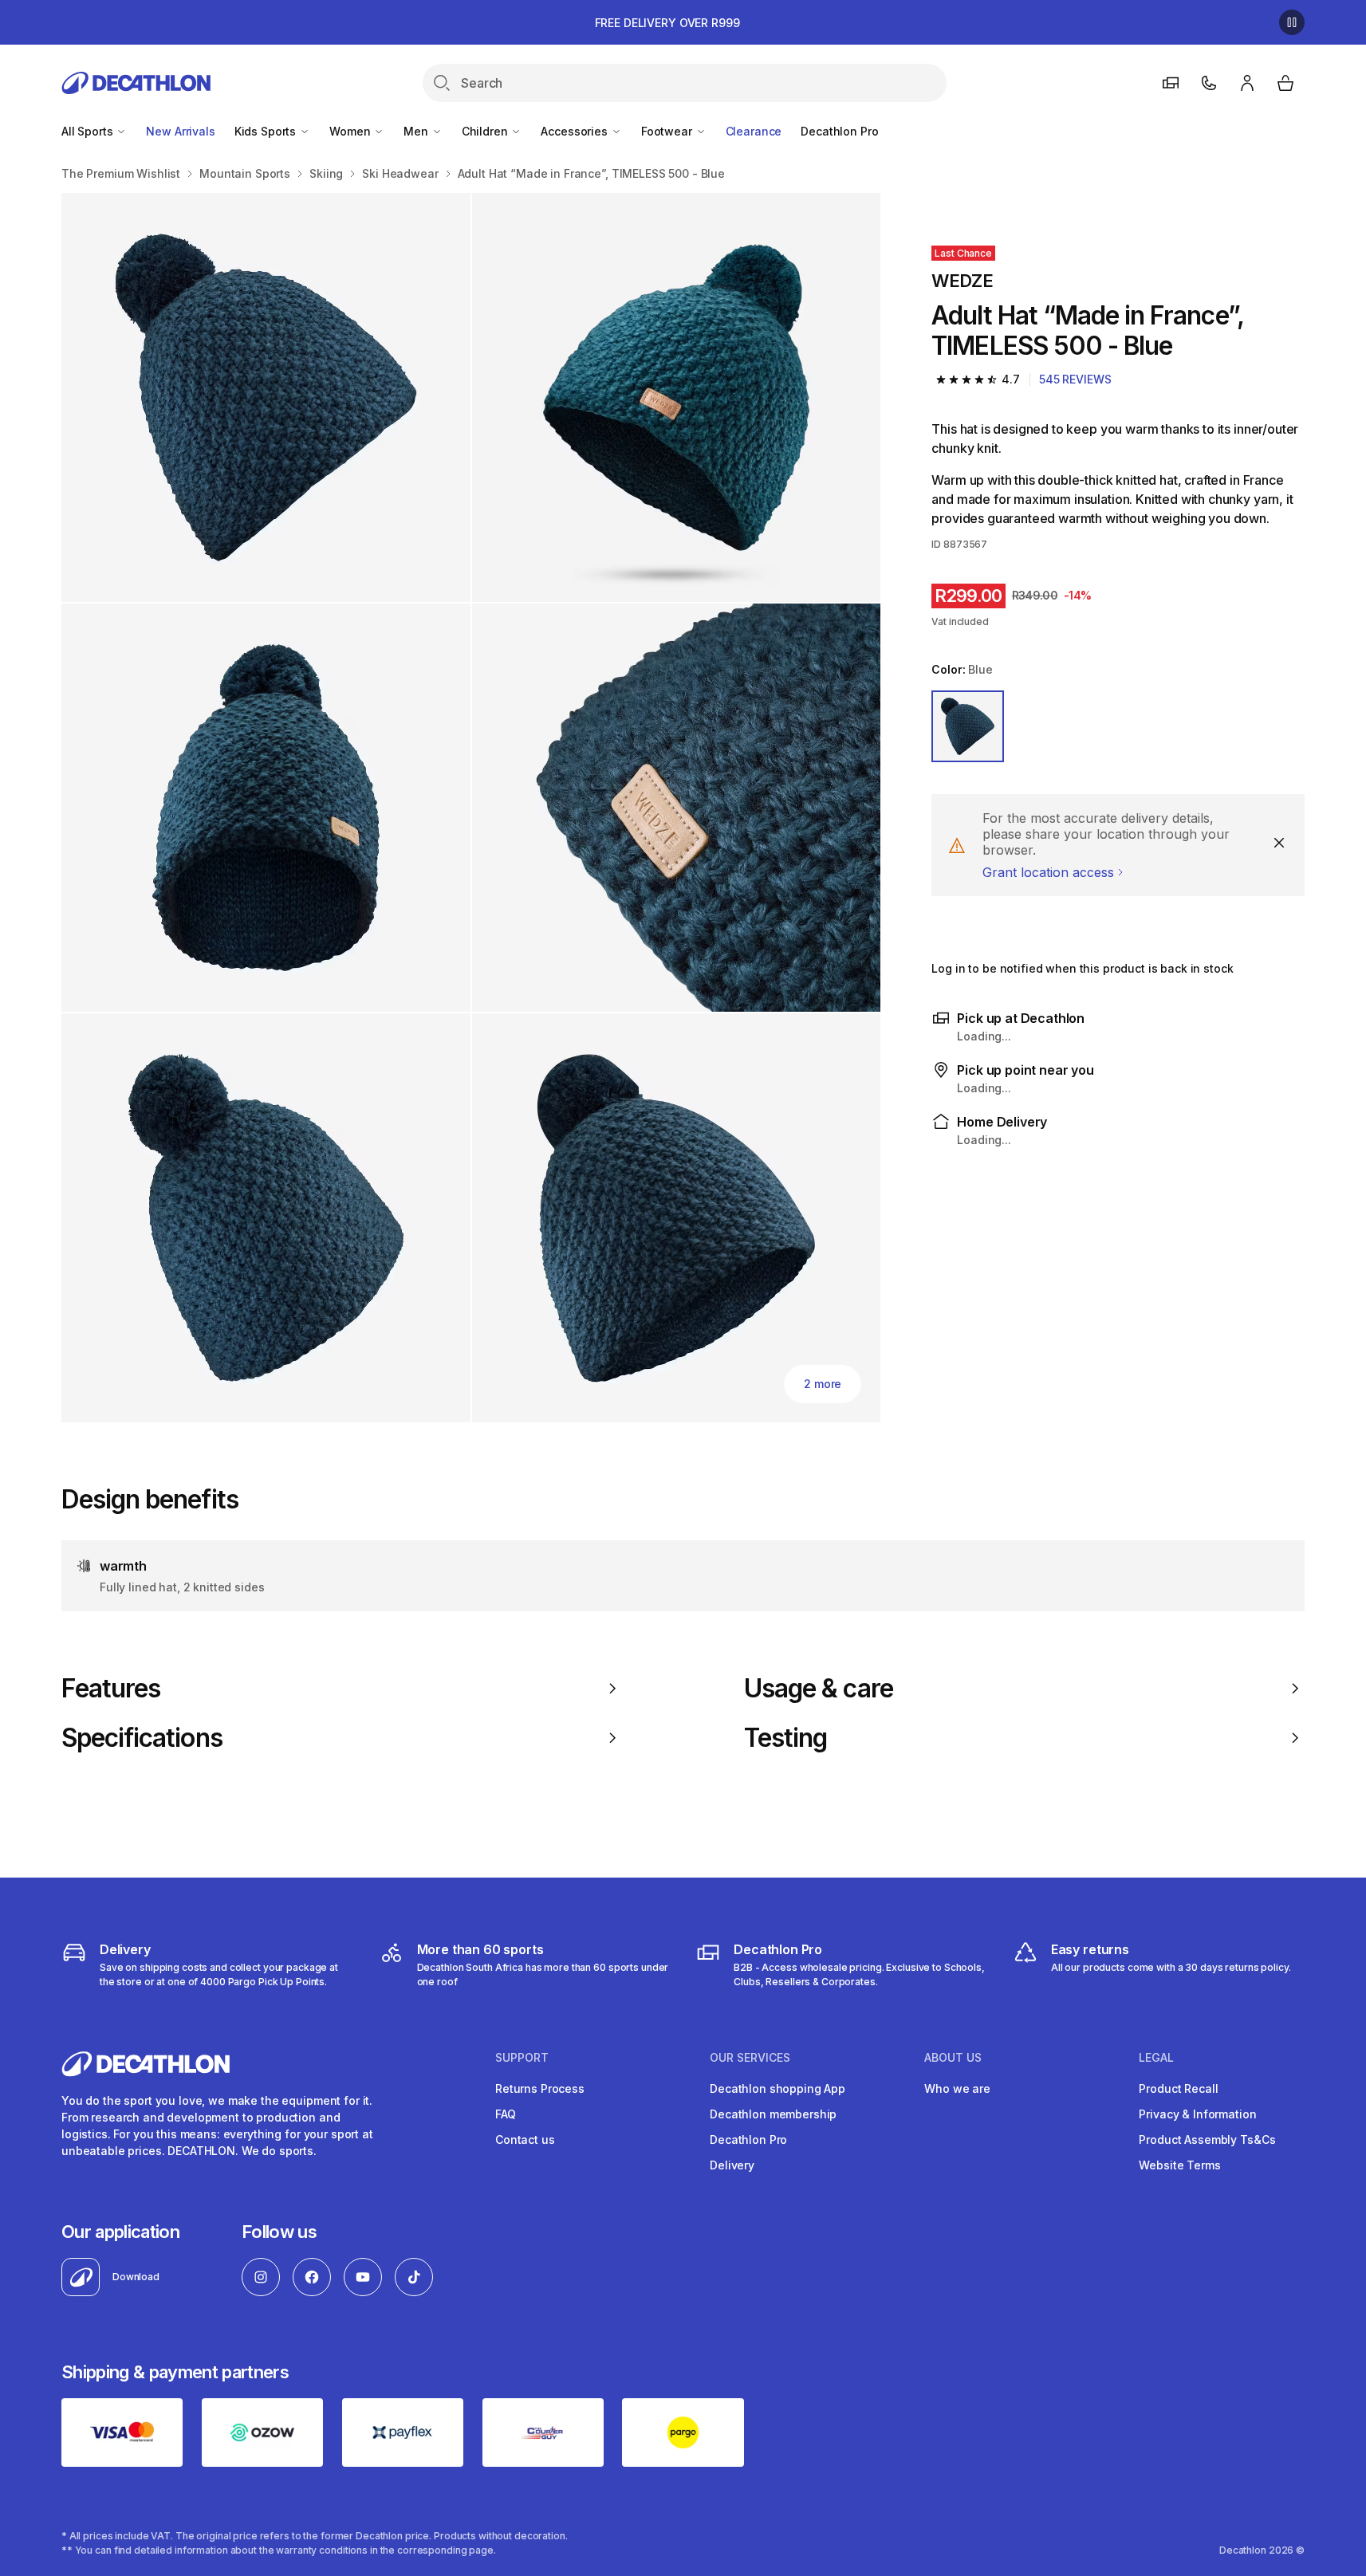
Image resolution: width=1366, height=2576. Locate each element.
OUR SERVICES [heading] (750, 2058)
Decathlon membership (773, 2114)
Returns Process (540, 2088)
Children (486, 131)
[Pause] (1292, 22)
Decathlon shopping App (777, 2088)
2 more (823, 1384)
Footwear (668, 131)
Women (351, 131)
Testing (785, 1738)
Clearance (754, 131)
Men (417, 131)
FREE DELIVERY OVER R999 (667, 23)
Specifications (142, 1738)
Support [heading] (522, 2058)
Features (111, 1689)
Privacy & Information (1197, 2114)
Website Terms (1179, 2165)
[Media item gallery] (471, 808)
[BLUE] (967, 726)
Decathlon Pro (839, 131)
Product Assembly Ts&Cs (1207, 2139)
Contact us (525, 2139)
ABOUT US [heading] (953, 2058)
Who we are (957, 2088)
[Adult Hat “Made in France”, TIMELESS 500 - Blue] (266, 397)
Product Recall (1178, 2088)
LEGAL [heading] (1156, 2058)
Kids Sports (267, 131)
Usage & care (819, 1689)
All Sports (89, 131)
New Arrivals (180, 131)
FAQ (506, 2114)
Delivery (732, 2165)
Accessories (575, 131)
